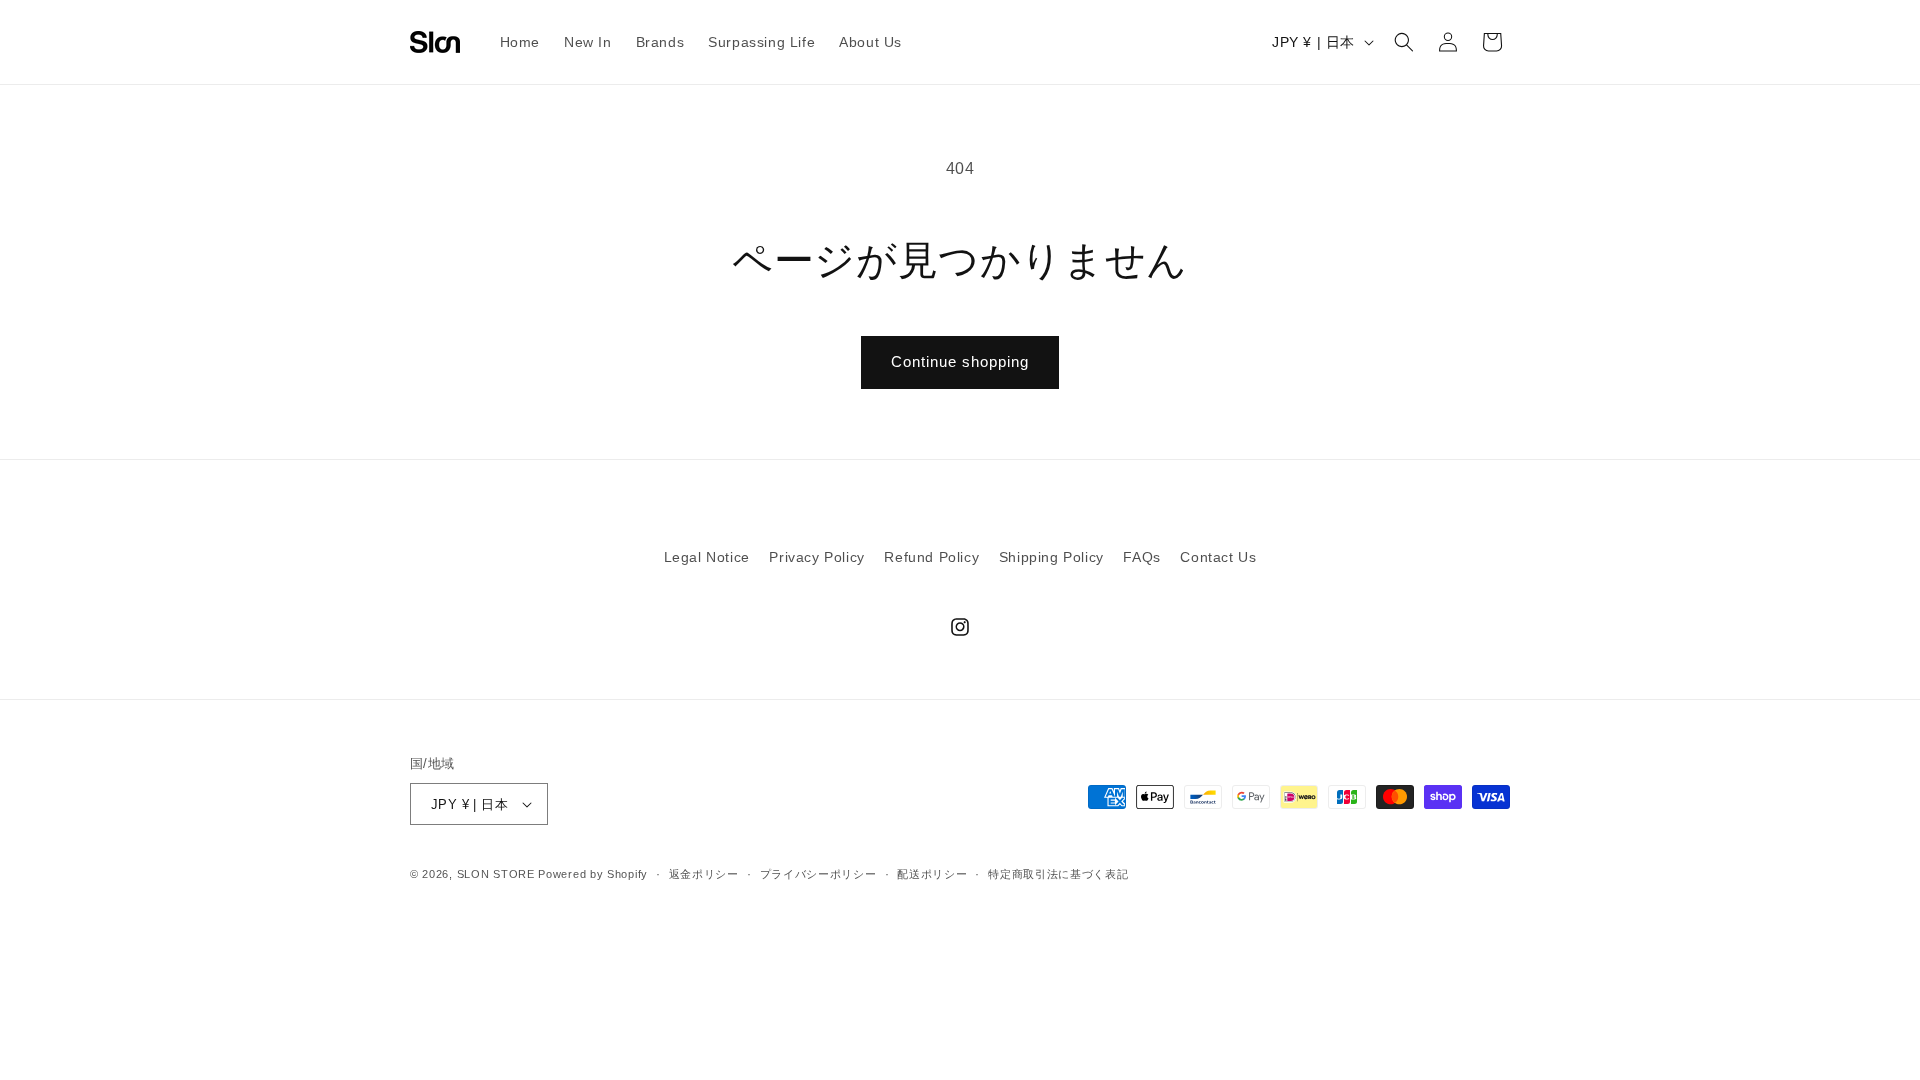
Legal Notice (707, 557)
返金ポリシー (704, 874)
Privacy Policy (816, 557)
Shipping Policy (1051, 557)
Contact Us (1218, 557)
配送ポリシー (932, 874)
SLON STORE (496, 874)
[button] (1404, 42)
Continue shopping (960, 361)
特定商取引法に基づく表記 (1058, 874)
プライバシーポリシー (818, 874)
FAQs (1141, 557)
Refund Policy (931, 557)
